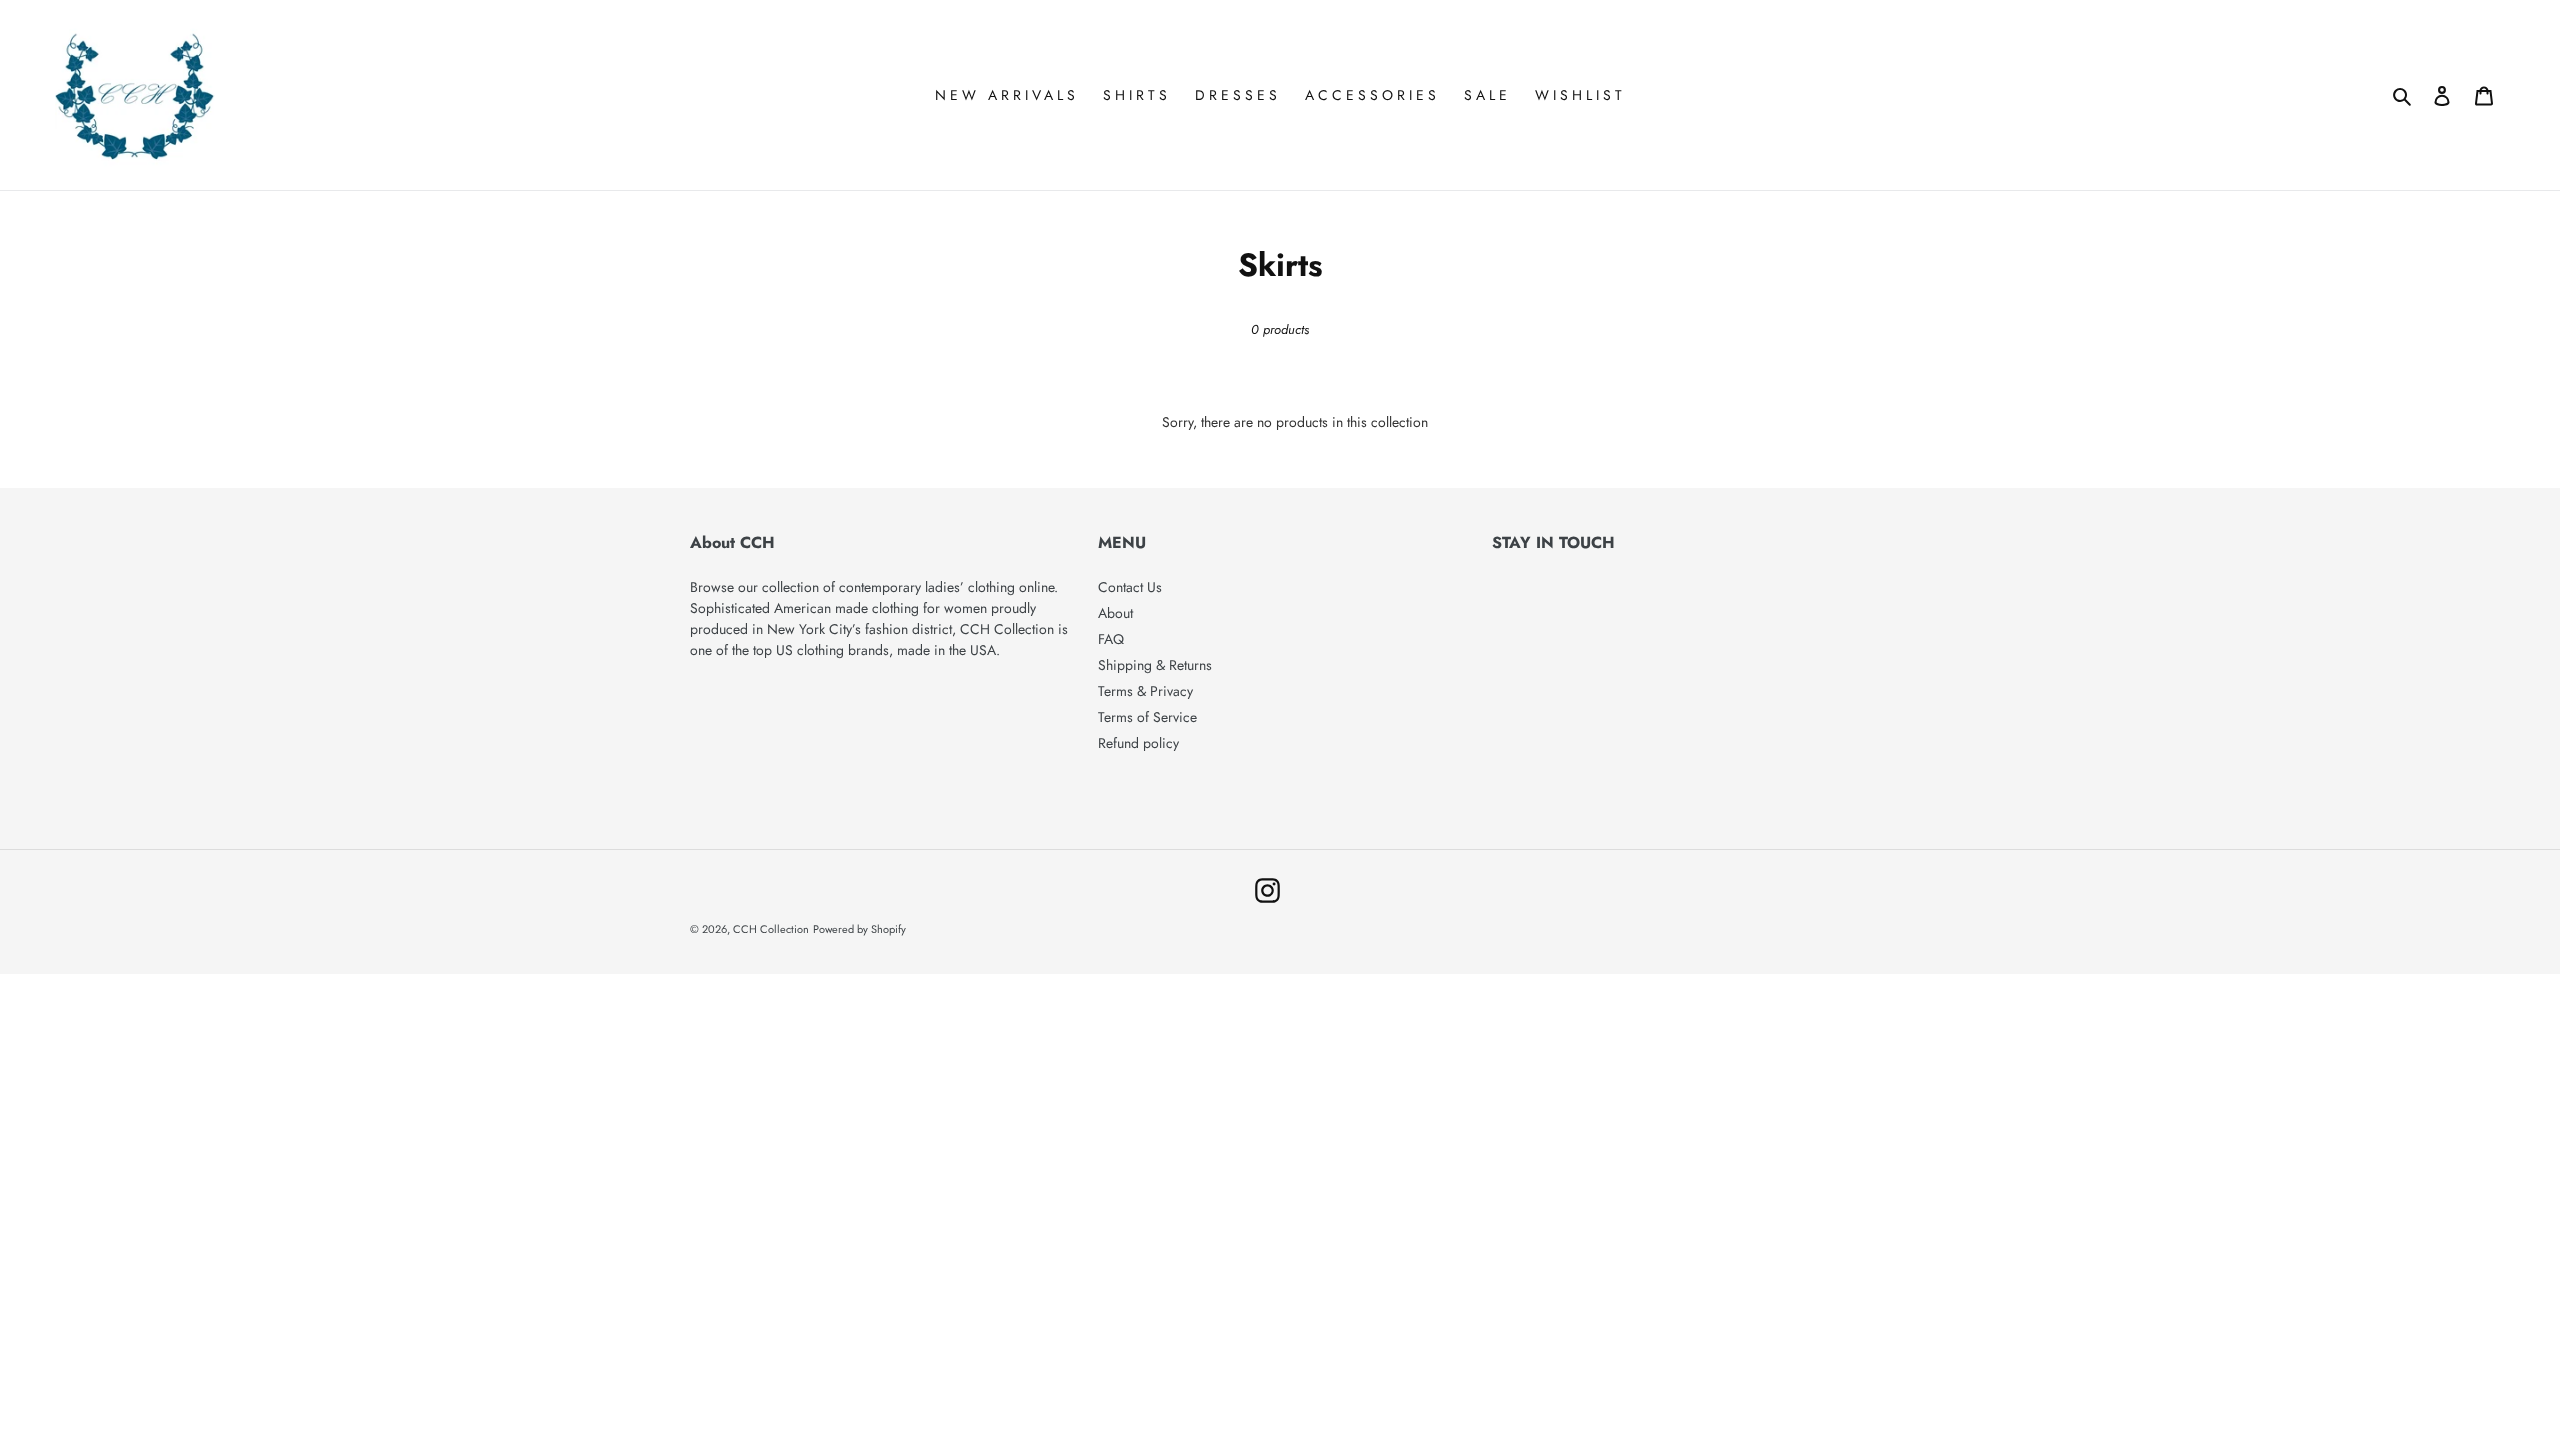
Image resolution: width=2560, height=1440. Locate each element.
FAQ (1111, 639)
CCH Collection (771, 929)
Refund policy (1138, 743)
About (1115, 613)
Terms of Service (1147, 717)
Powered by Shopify (859, 929)
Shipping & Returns (1155, 665)
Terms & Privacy (1145, 691)
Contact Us (1130, 587)
